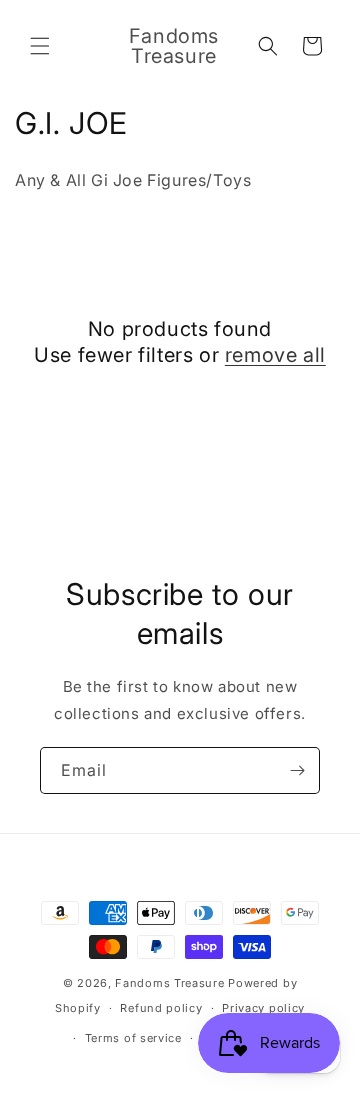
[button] (40, 46)
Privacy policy (263, 1008)
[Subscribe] (297, 770)
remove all (275, 355)
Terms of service (133, 1038)
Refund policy (161, 1008)
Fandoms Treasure (169, 983)
